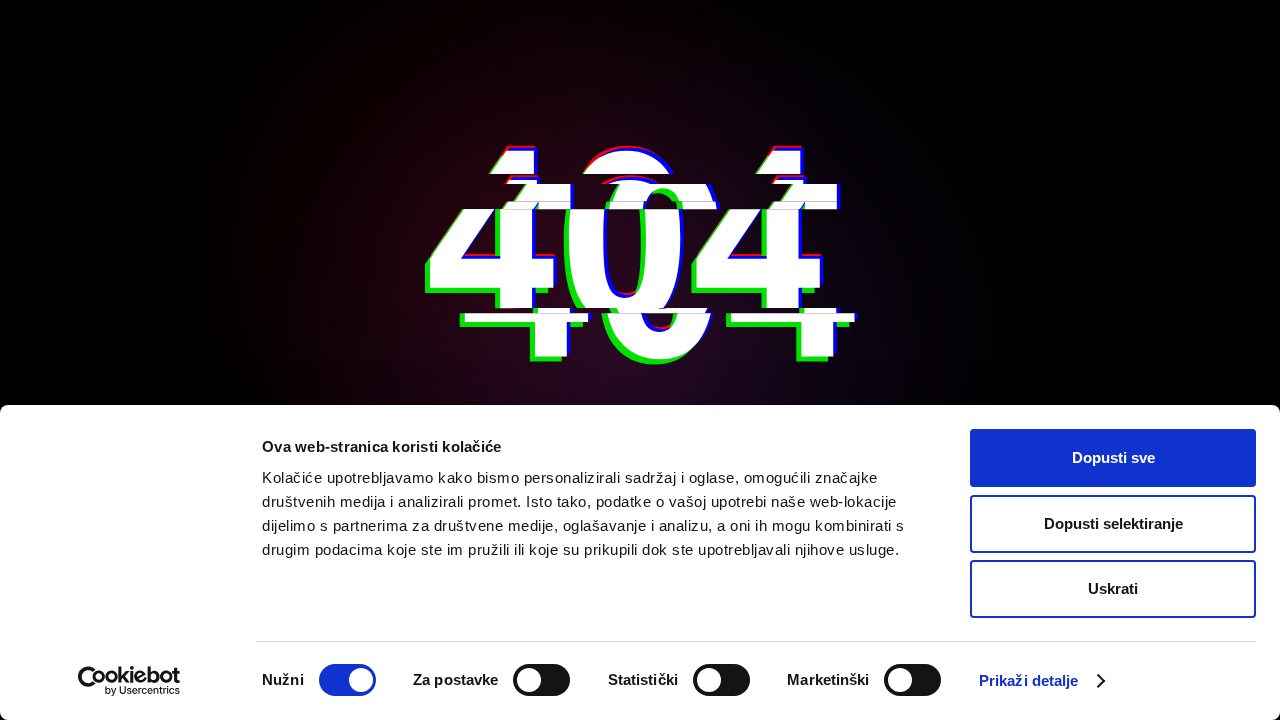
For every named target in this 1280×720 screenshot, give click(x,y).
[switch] (541, 680)
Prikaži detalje (1029, 680)
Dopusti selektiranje (1113, 523)
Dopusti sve (1113, 457)
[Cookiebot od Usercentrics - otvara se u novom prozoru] (129, 681)
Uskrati (1113, 588)
